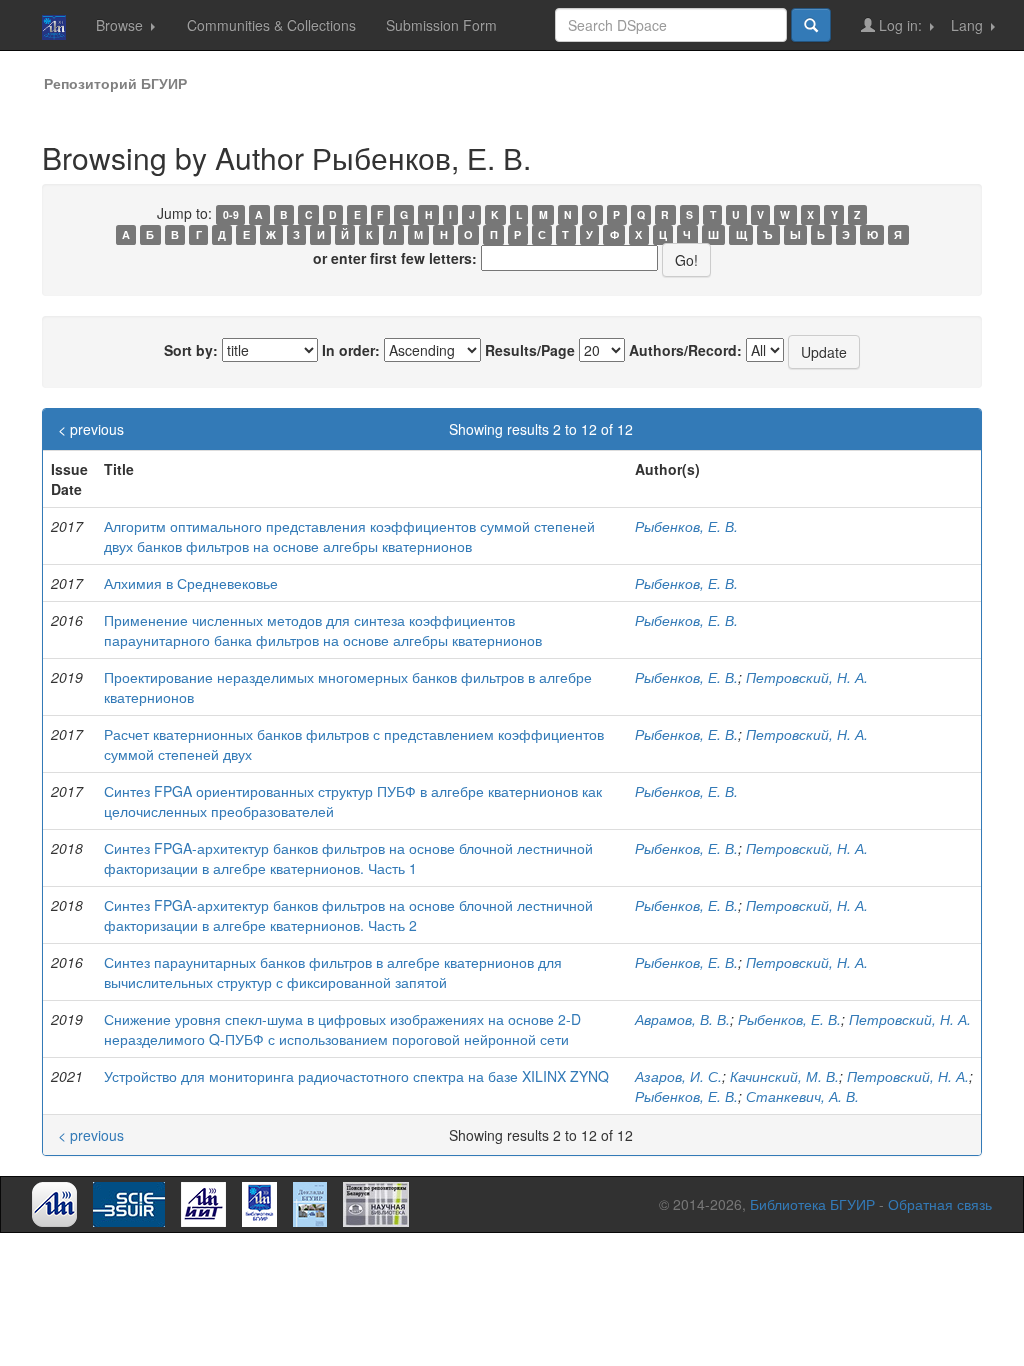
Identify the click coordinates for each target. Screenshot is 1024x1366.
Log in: (900, 25)
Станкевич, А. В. (802, 1096)
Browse (121, 25)
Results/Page (530, 350)
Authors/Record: (685, 350)
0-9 (231, 214)
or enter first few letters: (395, 258)
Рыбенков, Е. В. (686, 526)
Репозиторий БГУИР (115, 83)
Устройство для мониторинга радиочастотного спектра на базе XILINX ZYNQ (356, 1076)
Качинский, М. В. (784, 1076)
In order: (351, 350)
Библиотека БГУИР (812, 1204)
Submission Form (441, 25)
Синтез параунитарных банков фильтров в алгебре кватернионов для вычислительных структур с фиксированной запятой (333, 972)
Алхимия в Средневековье (191, 583)
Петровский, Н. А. (807, 677)
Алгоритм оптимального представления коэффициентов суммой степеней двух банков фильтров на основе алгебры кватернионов (349, 536)
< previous (91, 429)
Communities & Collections (271, 25)
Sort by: (191, 350)
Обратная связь (940, 1204)
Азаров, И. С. (678, 1076)
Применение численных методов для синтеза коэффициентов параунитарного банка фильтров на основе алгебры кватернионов (323, 630)
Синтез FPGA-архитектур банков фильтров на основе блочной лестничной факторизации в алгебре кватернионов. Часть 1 (348, 858)
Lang (969, 25)
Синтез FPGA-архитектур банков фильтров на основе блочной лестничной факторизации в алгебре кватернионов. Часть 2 (348, 915)
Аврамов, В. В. (682, 1019)
